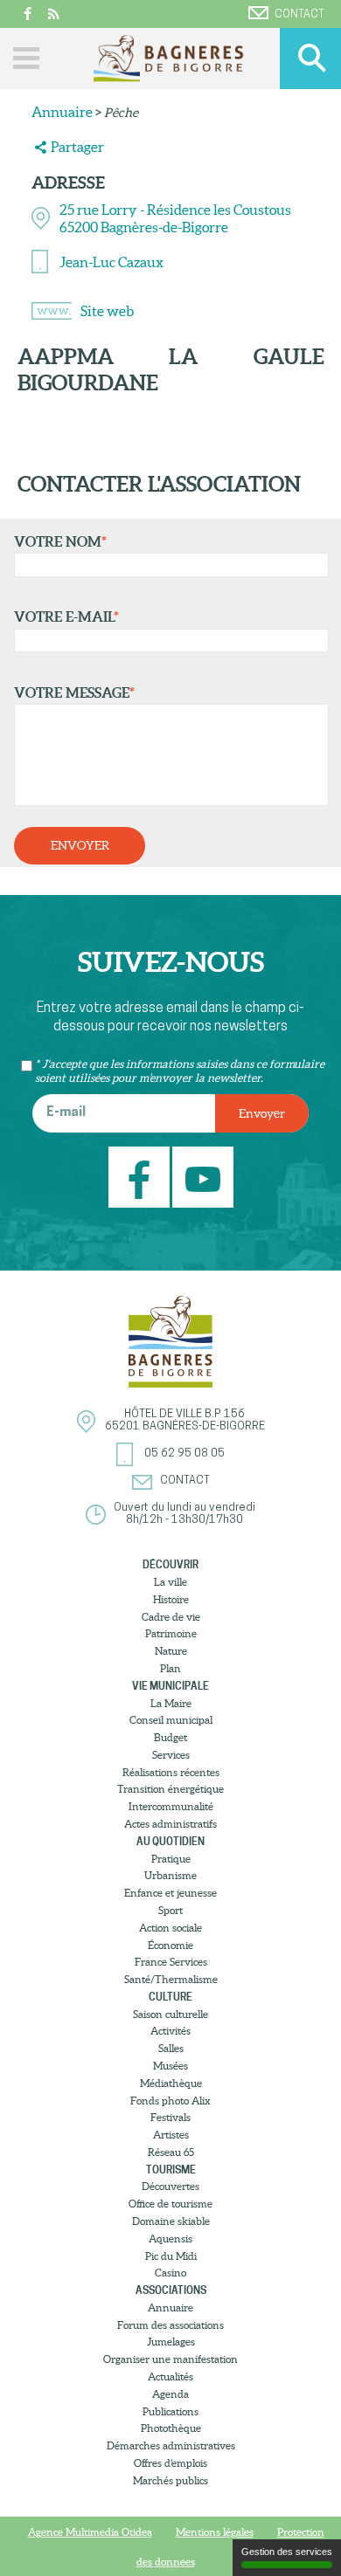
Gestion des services (287, 2552)
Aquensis (170, 2239)
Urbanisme (170, 1875)
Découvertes (170, 2186)
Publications (170, 2411)
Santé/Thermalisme (171, 1979)
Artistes (171, 2135)
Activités (170, 2031)
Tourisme (171, 2170)
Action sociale (170, 1928)
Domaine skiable (171, 2221)
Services (171, 1755)
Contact (299, 14)
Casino (170, 2273)
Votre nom (60, 541)
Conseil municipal (171, 1720)
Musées (170, 2066)
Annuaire (62, 112)
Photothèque (171, 2428)
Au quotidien (170, 1841)
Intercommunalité (171, 1806)
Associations (171, 2290)
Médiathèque (171, 2083)
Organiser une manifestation (170, 2359)
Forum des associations (170, 2325)
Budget (170, 1737)
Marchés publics (170, 2480)
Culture (170, 1997)
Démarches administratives (171, 2445)
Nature (171, 1651)
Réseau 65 (171, 2152)
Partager (77, 147)
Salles (171, 2048)
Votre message (74, 692)
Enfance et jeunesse (170, 1893)
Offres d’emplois (170, 2463)
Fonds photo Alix (170, 2101)
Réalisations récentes (171, 1772)
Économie (170, 1945)
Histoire (171, 1599)
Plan (170, 1668)
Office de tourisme (170, 2204)
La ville (170, 1582)
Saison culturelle (170, 2014)
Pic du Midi (171, 2256)
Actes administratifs (170, 1824)
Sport (170, 1910)
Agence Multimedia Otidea (90, 2532)
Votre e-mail (66, 616)
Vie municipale (170, 1686)
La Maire (171, 1703)
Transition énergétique (170, 1789)
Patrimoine (171, 1633)
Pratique (171, 1859)
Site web (107, 311)
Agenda (170, 2394)
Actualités (170, 2376)
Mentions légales (215, 2532)
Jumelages (171, 2342)
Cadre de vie (171, 1617)
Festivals (170, 2117)
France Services (171, 1962)
